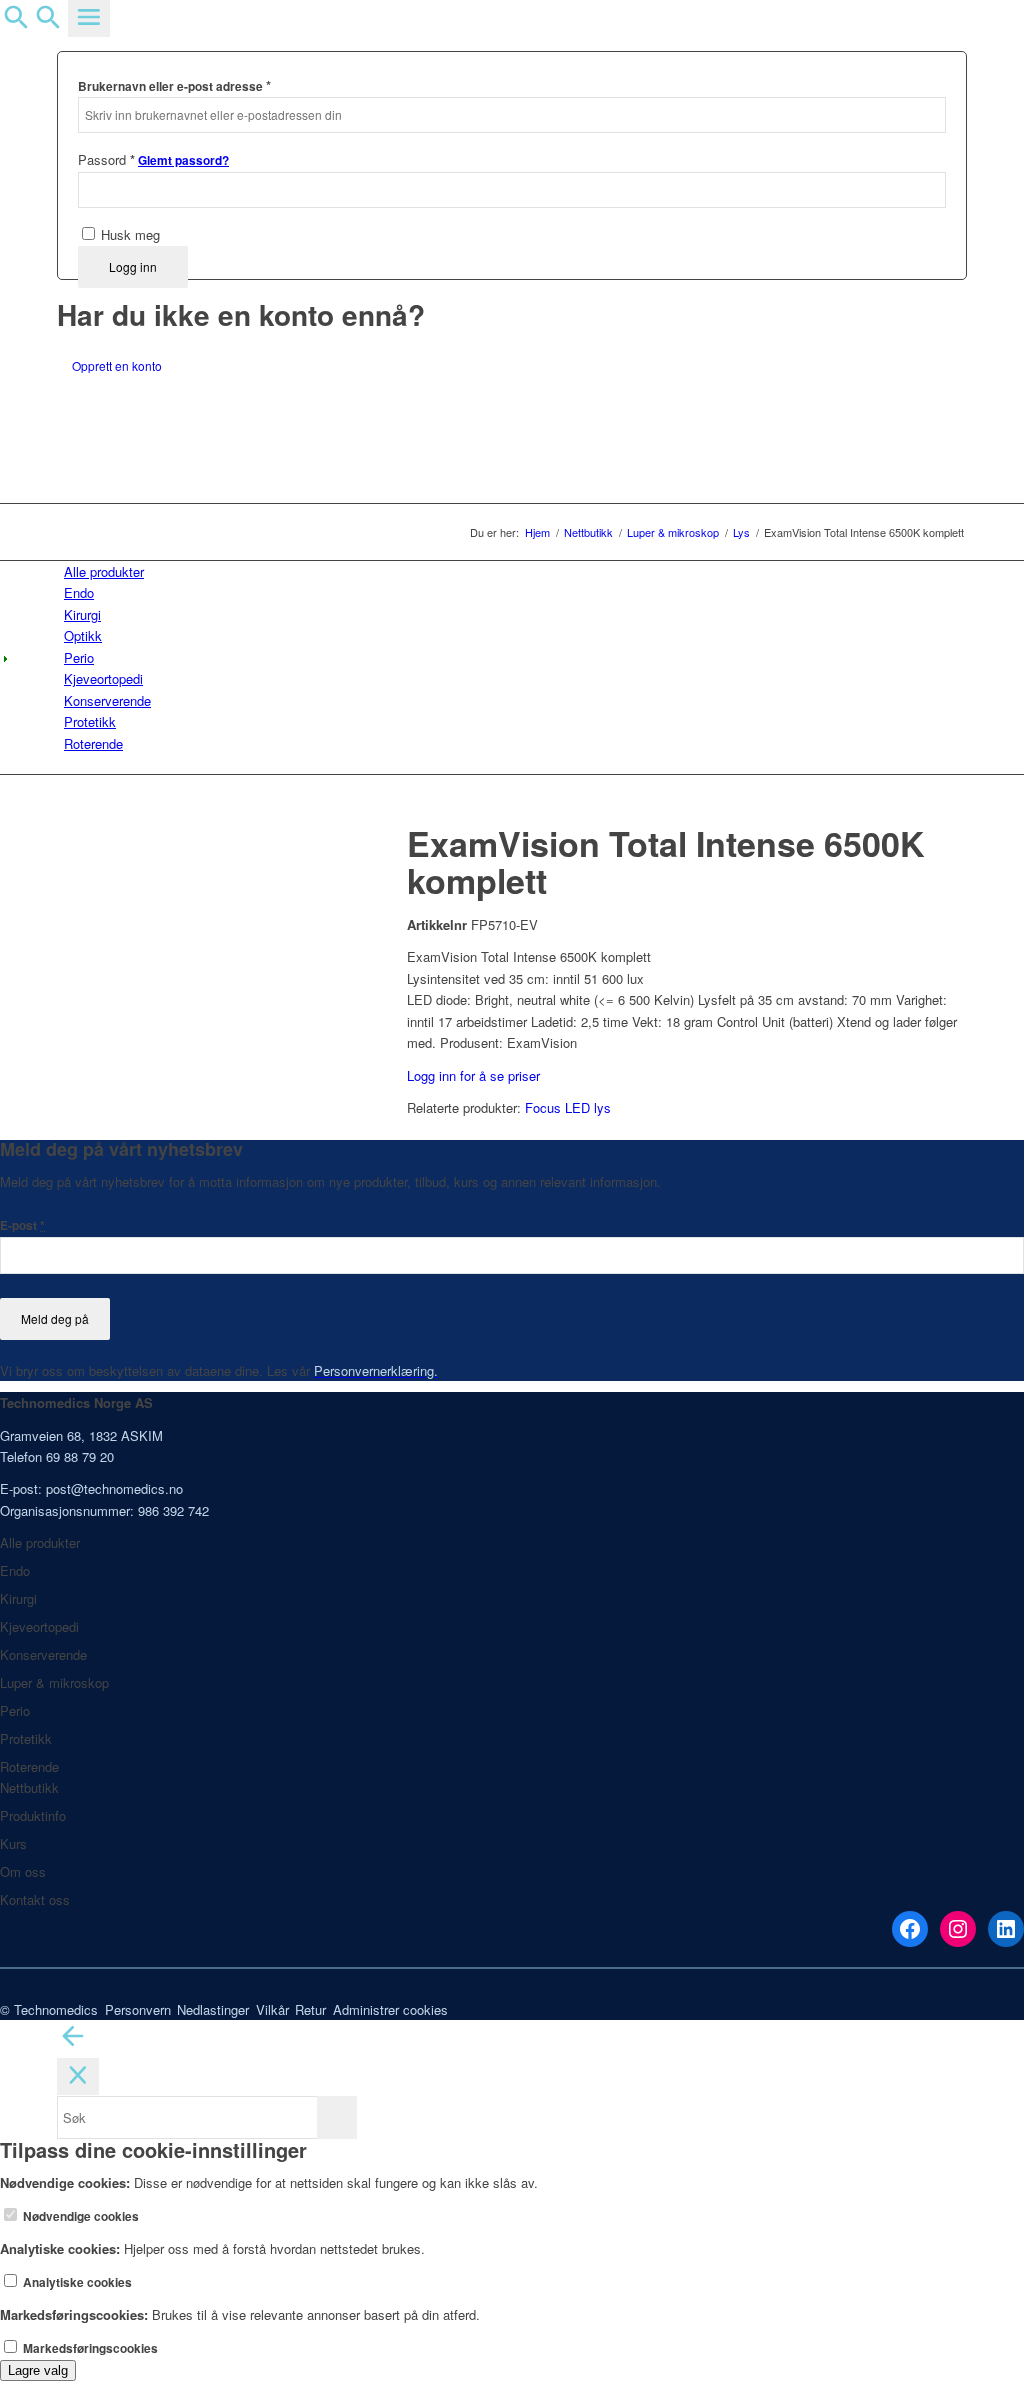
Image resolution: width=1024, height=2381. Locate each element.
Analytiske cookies (76, 2282)
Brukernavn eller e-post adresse (174, 85)
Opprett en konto (117, 365)
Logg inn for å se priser (473, 1075)
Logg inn (133, 266)
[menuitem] (515, 571)
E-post (22, 1225)
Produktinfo (33, 1815)
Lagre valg (38, 2370)
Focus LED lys (568, 1107)
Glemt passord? (183, 160)
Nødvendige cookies (79, 2216)
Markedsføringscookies (89, 2348)
